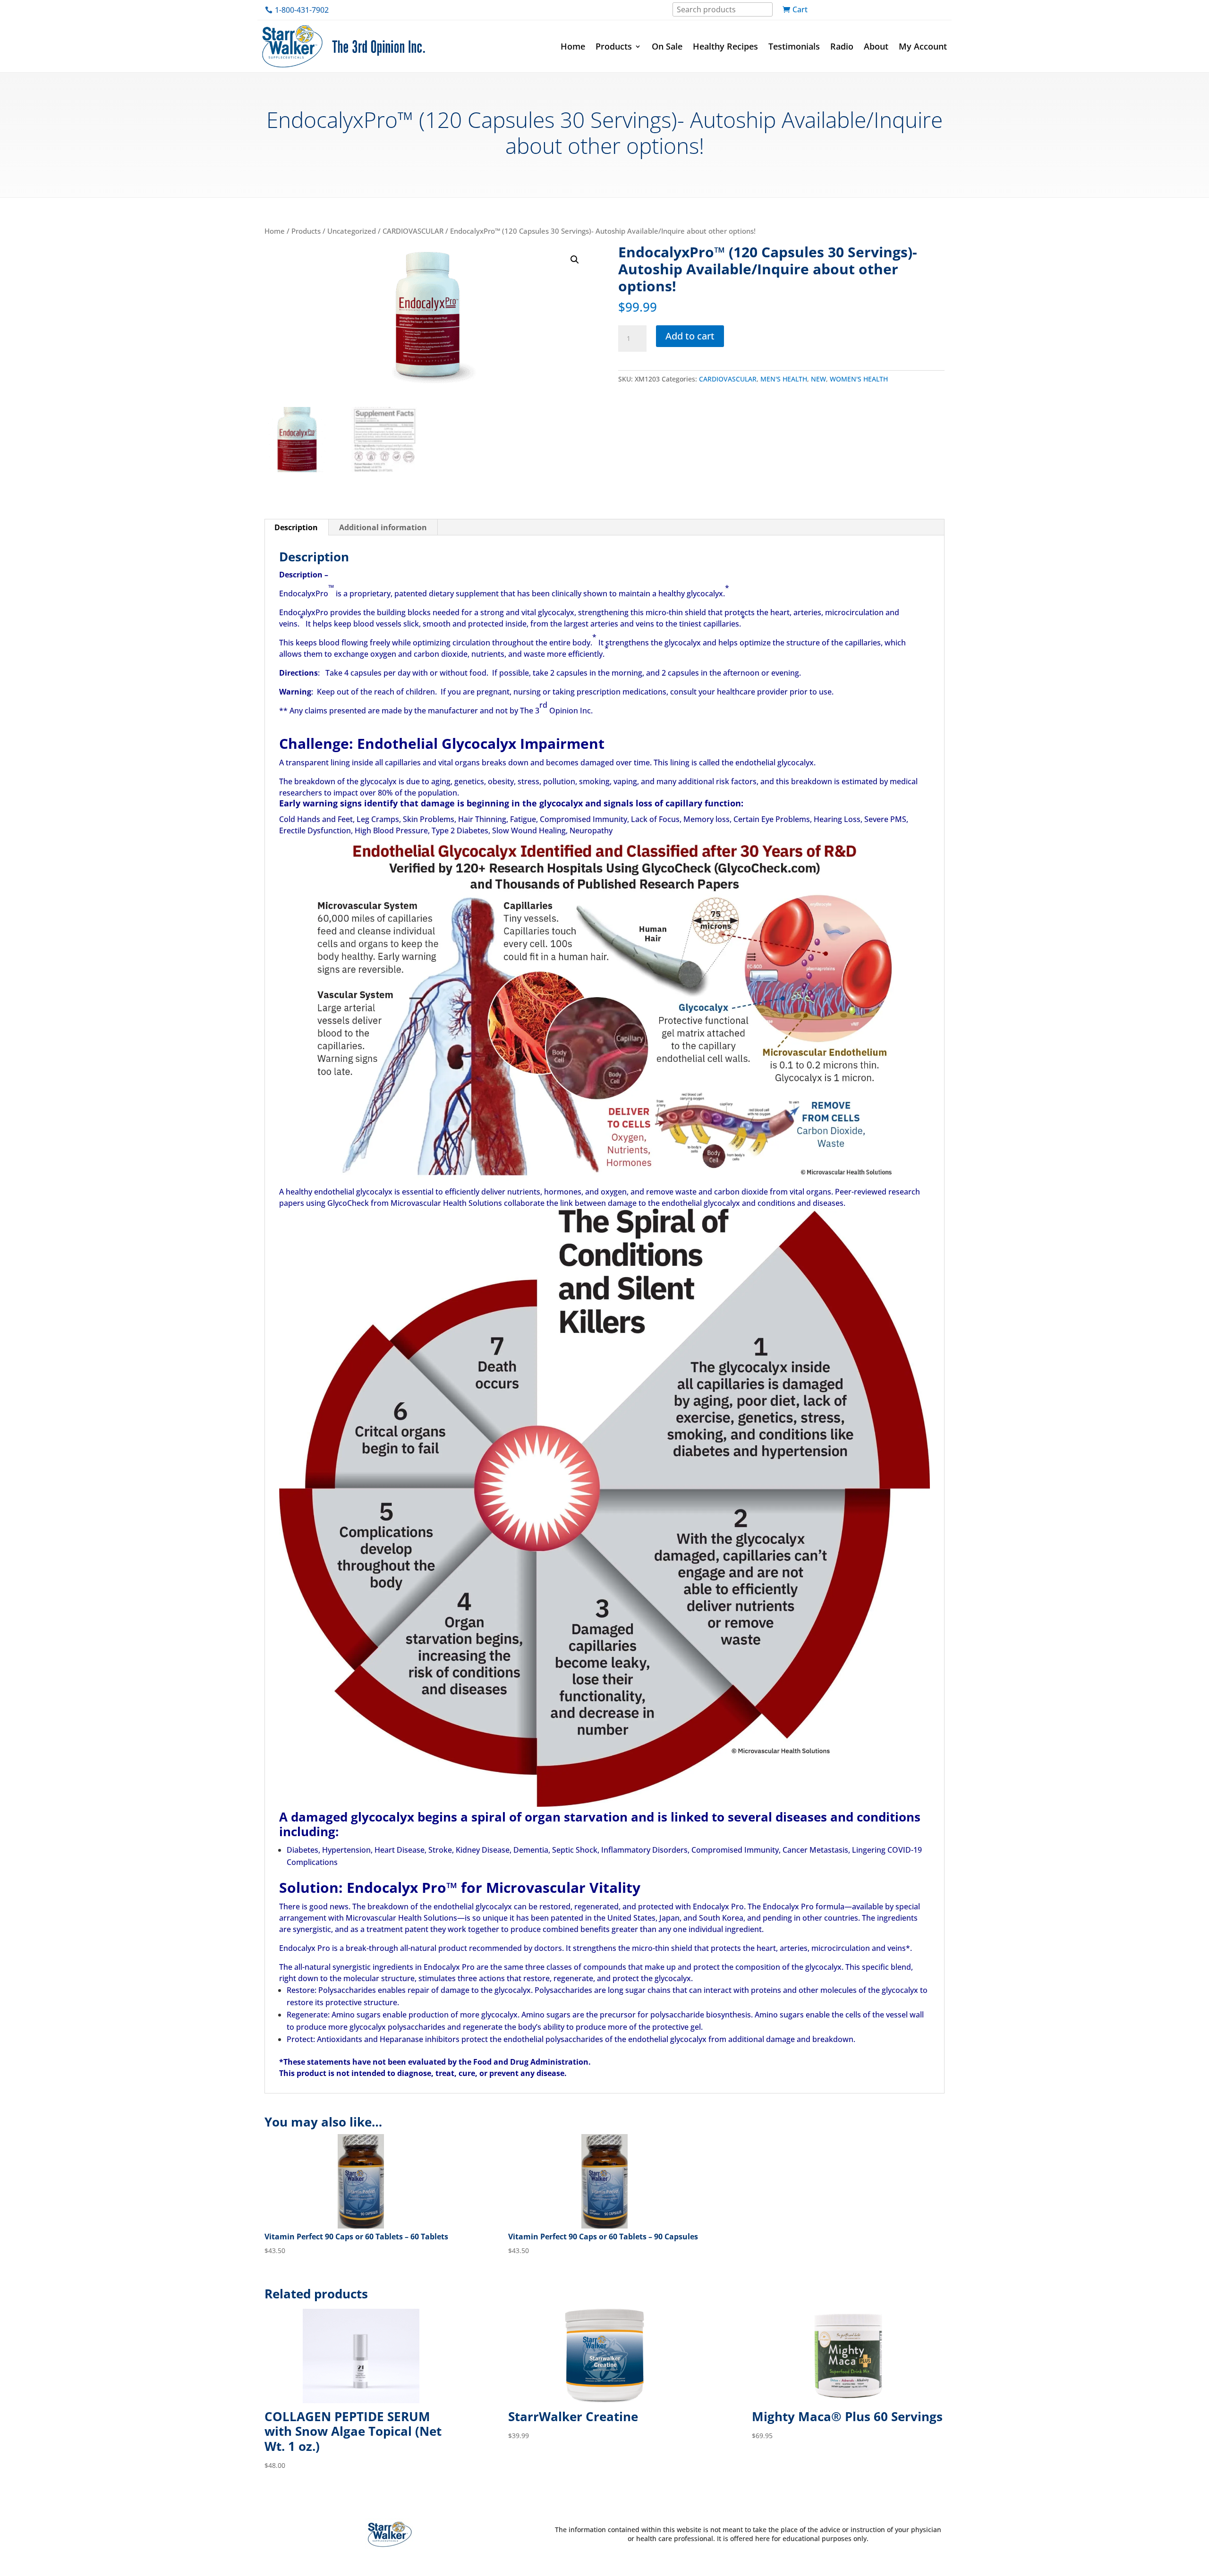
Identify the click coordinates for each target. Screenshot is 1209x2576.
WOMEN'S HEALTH (859, 379)
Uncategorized (352, 231)
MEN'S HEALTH (784, 379)
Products (614, 46)
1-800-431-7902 (302, 10)
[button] (575, 260)
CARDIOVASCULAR (413, 231)
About (876, 46)
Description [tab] (296, 527)
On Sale (667, 46)
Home (573, 46)
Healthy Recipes (725, 46)
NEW (818, 379)
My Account (923, 46)
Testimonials (794, 46)
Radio (842, 46)
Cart (800, 9)
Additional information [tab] (383, 527)
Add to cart (690, 336)
